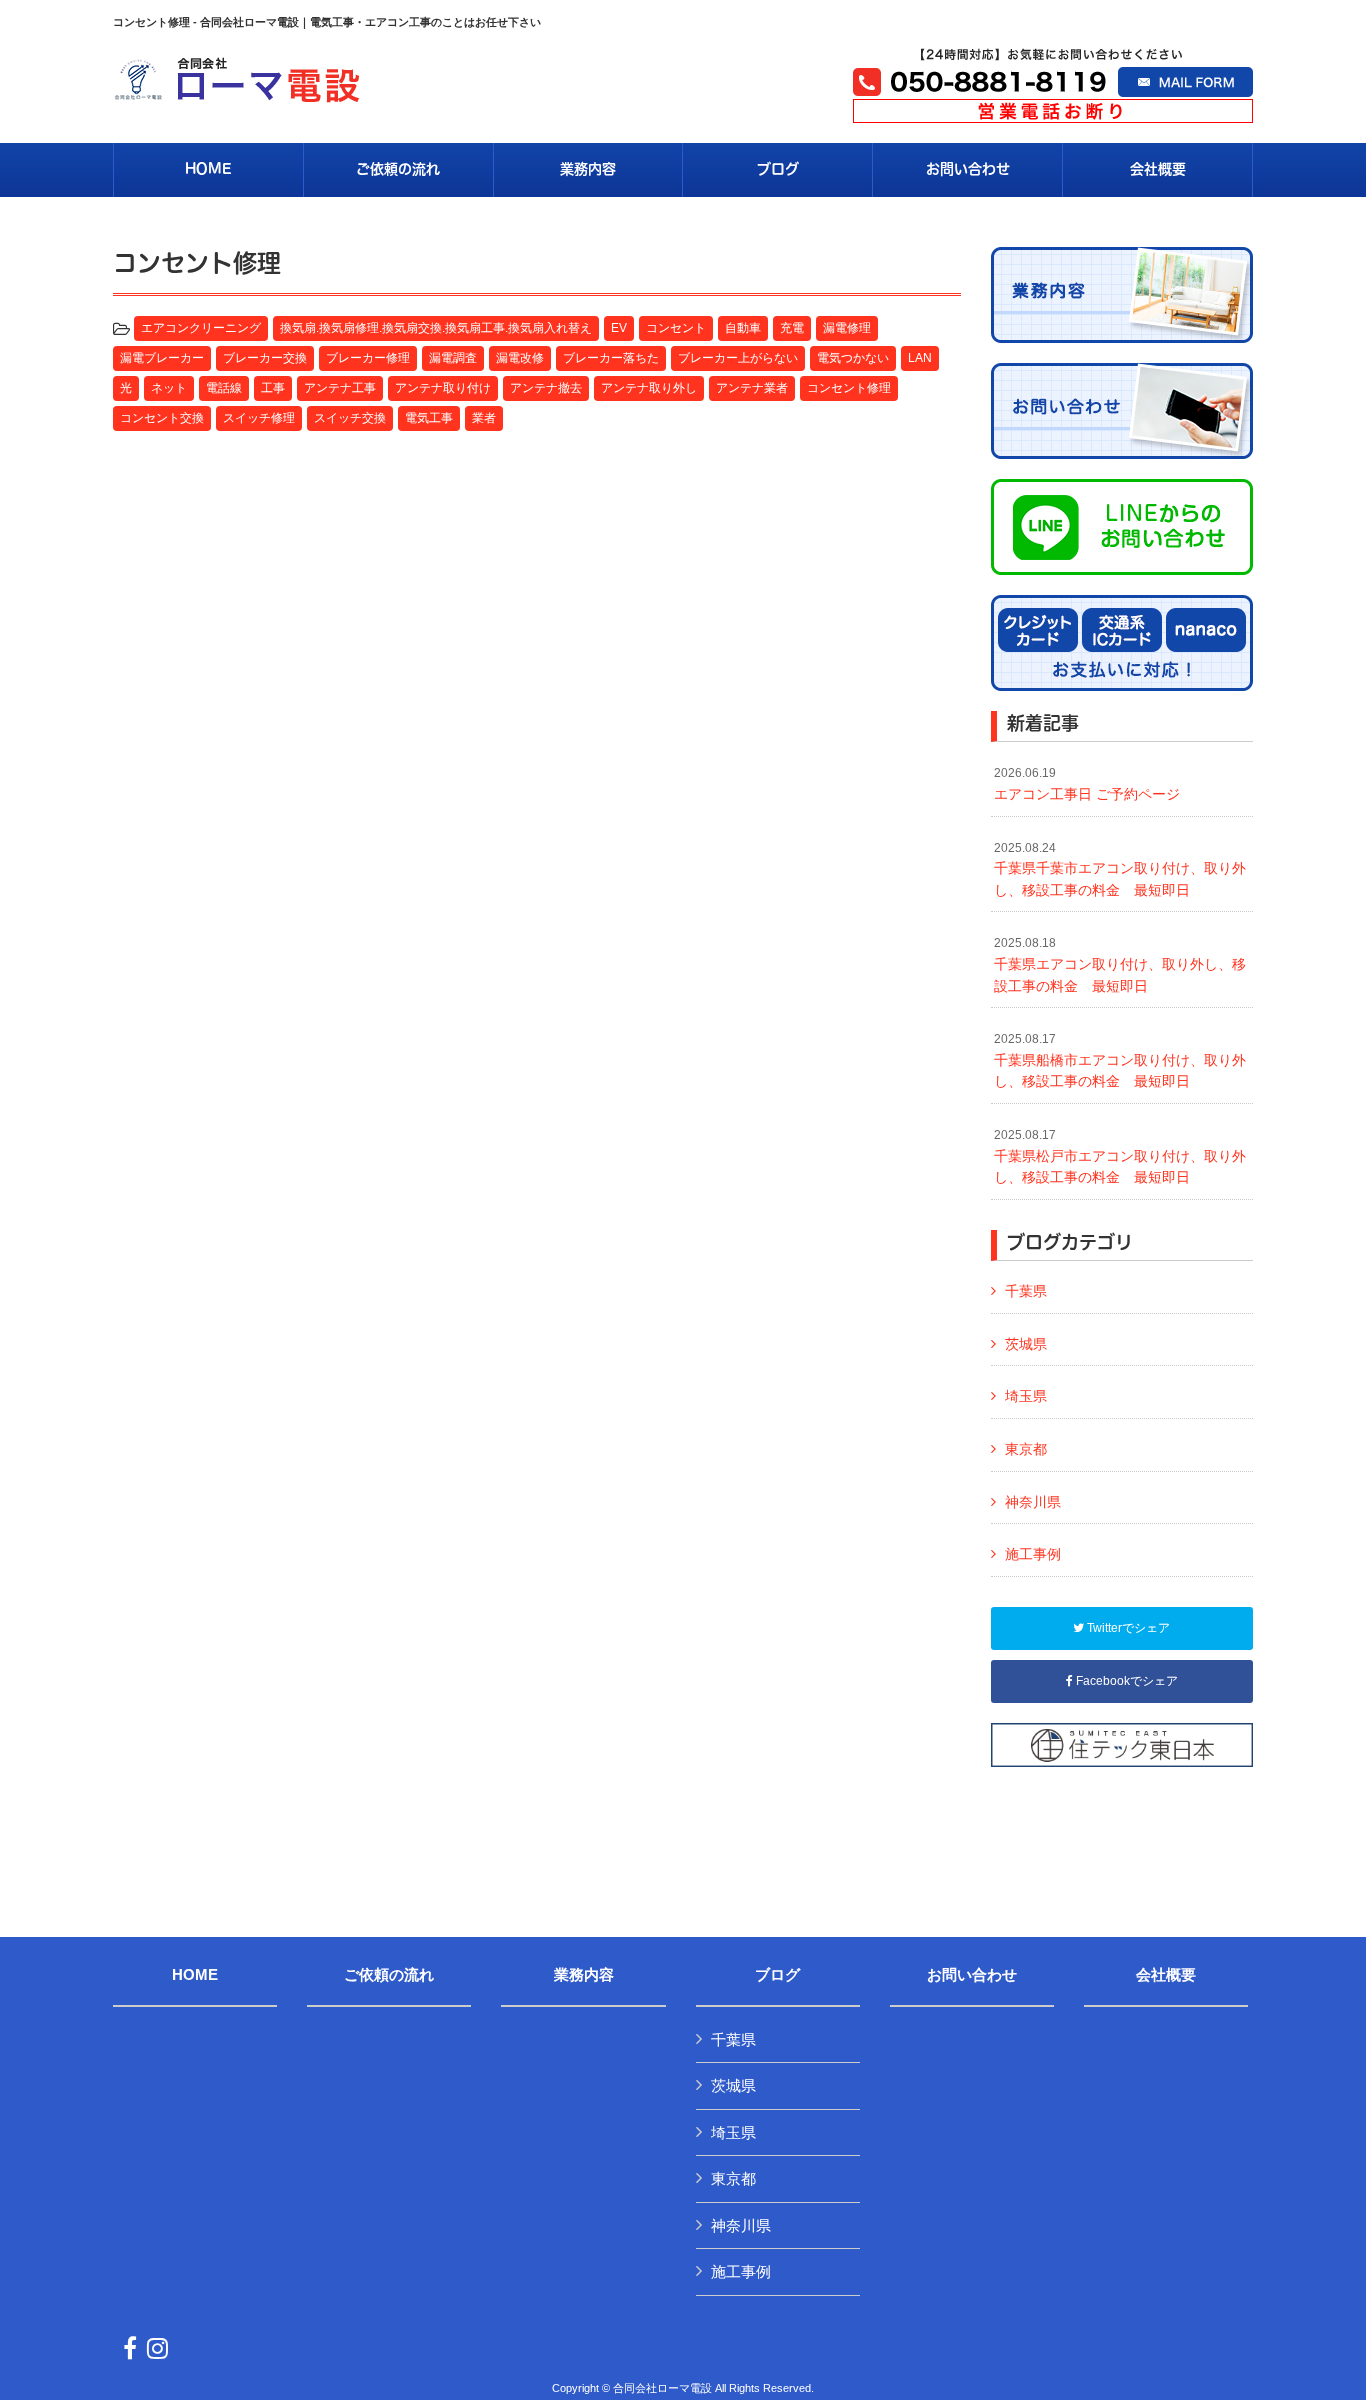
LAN (920, 358)
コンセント (676, 328)
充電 (792, 328)
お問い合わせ (972, 1975)
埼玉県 (1026, 1396)
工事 (273, 388)
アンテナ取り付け (443, 388)
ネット (169, 388)
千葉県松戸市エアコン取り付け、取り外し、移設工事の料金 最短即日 (1120, 1156)
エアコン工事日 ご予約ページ (1087, 784)
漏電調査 (453, 358)
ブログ (777, 1975)
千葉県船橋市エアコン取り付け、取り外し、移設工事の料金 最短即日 (1120, 1060)
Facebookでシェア (1125, 1681)
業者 (484, 418)
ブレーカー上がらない (738, 358)
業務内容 (584, 1975)
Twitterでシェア (1127, 1628)
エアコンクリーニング (201, 328)
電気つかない (853, 358)
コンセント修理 (849, 388)
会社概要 (1166, 1975)
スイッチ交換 (350, 418)
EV (619, 328)
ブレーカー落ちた (611, 358)
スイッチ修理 (259, 418)
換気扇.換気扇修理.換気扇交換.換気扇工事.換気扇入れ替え (436, 328)
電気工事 (429, 418)
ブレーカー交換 (265, 358)
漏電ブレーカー (162, 358)
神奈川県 (1033, 1502)
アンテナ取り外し (649, 388)
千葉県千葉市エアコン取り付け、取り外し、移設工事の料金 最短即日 (1120, 869)
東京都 (1026, 1449)
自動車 (743, 328)
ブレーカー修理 (368, 358)
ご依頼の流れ (389, 1975)
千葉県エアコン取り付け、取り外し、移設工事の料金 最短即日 (1120, 964)
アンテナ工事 (340, 388)
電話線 (224, 388)
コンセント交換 (162, 418)
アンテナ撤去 (546, 388)
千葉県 (1026, 1291)
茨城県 (1026, 1344)
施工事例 (1033, 1554)
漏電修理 (847, 328)
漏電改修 (520, 358)
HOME (195, 1975)
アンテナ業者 (752, 388)
